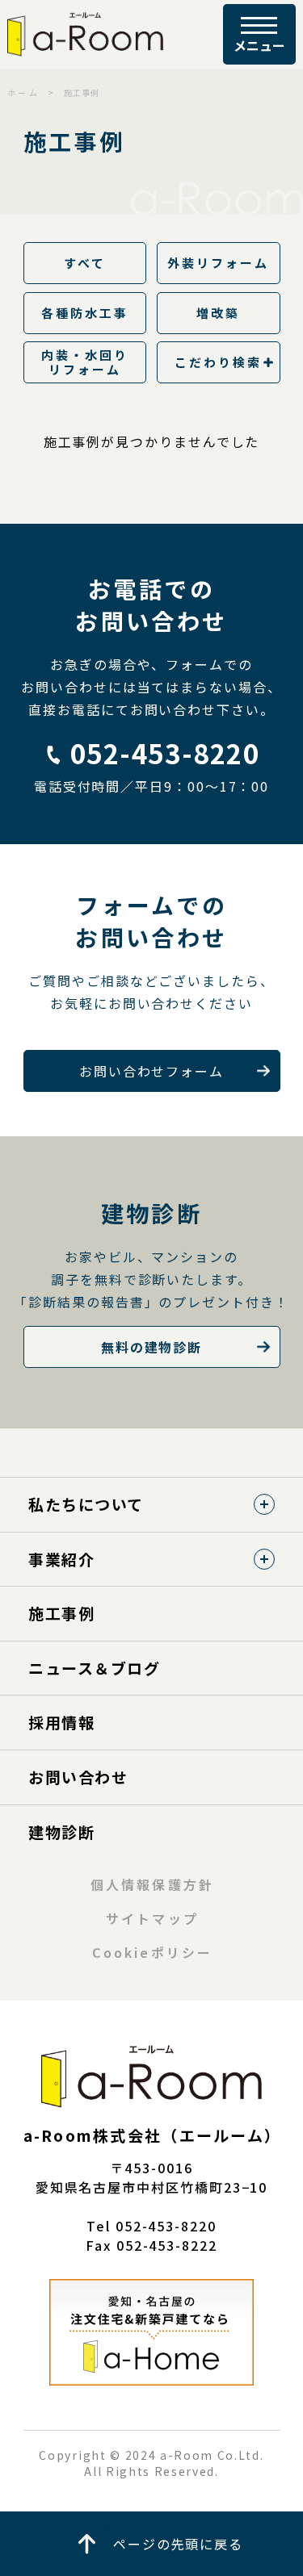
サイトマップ (152, 1918)
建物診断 (61, 1832)
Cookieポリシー (152, 1952)
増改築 (218, 313)
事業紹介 (61, 1559)
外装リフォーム (219, 263)
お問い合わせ (78, 1777)
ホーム (23, 92)
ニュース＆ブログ (94, 1668)
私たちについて (86, 1504)
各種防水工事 (85, 313)
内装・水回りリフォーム (85, 362)
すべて (85, 263)
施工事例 (61, 1613)
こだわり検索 (218, 362)
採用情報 (61, 1722)
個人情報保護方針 (152, 1884)
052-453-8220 (165, 753)
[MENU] (259, 34)
